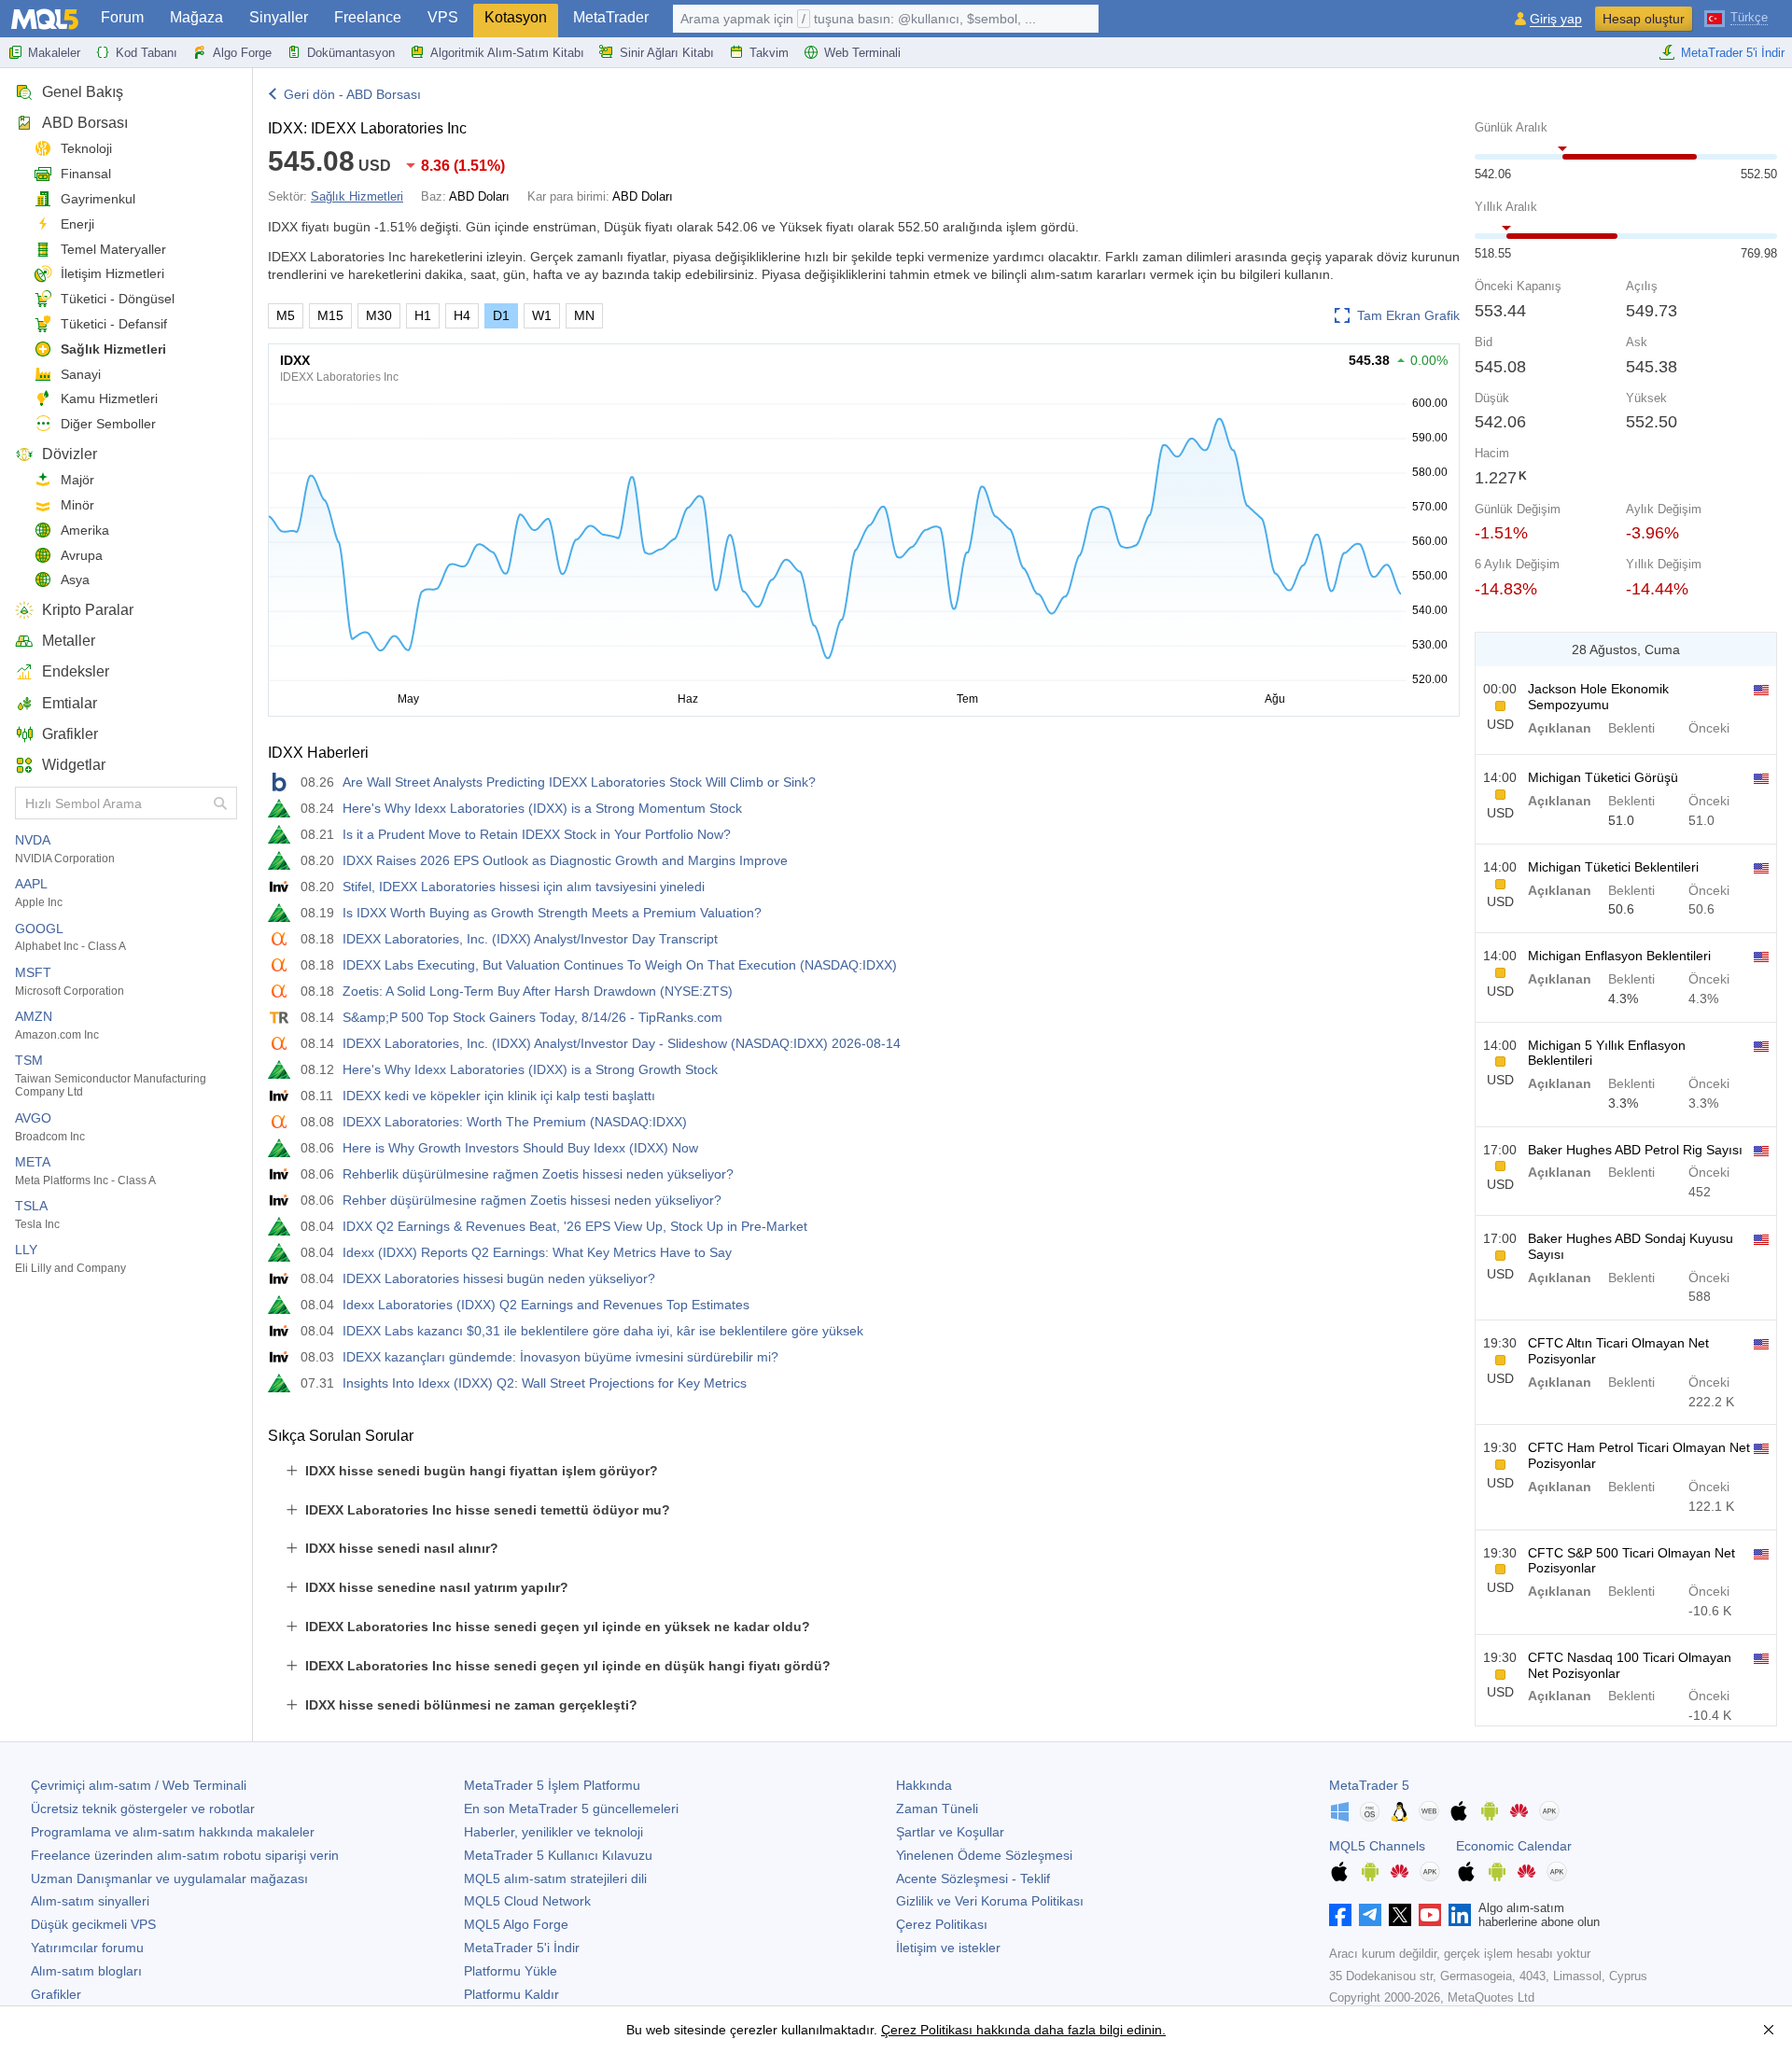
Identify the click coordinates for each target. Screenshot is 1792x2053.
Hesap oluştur (1644, 19)
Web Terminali (862, 53)
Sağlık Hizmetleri (113, 349)
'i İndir (522, 1948)
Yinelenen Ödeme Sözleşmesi (984, 1855)
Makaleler (54, 53)
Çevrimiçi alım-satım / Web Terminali (139, 1785)
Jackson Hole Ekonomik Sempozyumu (1598, 697)
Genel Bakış (83, 92)
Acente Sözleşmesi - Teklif (973, 1878)
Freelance (368, 17)
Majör (77, 480)
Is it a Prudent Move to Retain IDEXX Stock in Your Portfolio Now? (537, 834)
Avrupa (82, 555)
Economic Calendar (1514, 1846)
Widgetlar (74, 765)
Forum (122, 17)
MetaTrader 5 (1369, 1785)
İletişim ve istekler (948, 1948)
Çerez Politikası (942, 1924)
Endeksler (76, 671)
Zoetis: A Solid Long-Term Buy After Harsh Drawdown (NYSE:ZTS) (538, 991)
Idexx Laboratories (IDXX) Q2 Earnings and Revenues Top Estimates (546, 1305)
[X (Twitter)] (1400, 1915)
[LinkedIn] (1460, 1915)
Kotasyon (516, 17)
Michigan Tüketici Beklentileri (1613, 867)
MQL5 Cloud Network (527, 1901)
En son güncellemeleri (571, 1809)
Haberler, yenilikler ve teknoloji (553, 1832)
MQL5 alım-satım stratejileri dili (555, 1878)
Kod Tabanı (147, 53)
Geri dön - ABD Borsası (352, 94)
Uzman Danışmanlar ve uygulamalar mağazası (169, 1878)
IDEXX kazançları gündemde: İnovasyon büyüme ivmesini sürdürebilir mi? (560, 1357)
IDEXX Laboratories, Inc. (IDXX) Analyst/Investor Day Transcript (530, 939)
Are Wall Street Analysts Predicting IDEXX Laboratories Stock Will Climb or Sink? (579, 782)
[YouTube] (1430, 1915)
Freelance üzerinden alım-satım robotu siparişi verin (185, 1855)
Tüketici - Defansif (114, 324)
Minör (77, 505)
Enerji (77, 224)
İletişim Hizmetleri (112, 273)
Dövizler (70, 454)
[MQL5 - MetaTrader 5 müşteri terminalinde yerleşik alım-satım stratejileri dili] (45, 19)
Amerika (85, 530)
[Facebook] (1340, 1915)
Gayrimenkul (98, 199)
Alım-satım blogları (86, 1971)
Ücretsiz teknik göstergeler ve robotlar (143, 1809)
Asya (75, 580)
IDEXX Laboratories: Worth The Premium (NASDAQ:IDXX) (515, 1122)
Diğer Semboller (108, 424)
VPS (443, 17)
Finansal (86, 174)
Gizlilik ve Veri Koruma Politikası (990, 1901)
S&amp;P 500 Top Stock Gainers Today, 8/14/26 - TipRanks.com (532, 1017)
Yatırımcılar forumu (87, 1948)
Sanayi (81, 374)
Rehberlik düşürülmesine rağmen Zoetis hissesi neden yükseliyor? (538, 1174)
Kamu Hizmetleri (109, 398)
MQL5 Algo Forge (516, 1924)
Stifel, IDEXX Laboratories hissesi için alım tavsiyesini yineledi (524, 887)
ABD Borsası (85, 123)
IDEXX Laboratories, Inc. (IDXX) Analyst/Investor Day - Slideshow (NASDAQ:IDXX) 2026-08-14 (622, 1043)
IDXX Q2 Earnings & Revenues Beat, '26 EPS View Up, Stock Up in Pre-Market (575, 1226)
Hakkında (924, 1785)
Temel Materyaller (113, 249)
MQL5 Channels (1377, 1846)
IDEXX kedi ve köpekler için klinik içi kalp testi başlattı (499, 1096)
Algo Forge (242, 53)
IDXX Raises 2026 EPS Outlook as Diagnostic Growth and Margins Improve (565, 860)
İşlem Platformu (552, 1785)
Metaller (69, 641)
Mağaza (196, 17)
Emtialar (70, 703)
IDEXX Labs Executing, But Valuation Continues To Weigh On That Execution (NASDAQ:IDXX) (620, 965)
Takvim (769, 53)
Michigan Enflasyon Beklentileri (1619, 956)
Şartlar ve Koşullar (950, 1832)
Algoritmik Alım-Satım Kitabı (507, 53)
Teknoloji (86, 148)
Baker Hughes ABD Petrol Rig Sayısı (1635, 1150)
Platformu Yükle (511, 1971)
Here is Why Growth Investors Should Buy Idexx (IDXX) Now (520, 1148)
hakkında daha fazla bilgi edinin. (1069, 2030)
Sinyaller (279, 17)
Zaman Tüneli (937, 1809)
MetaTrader (611, 17)
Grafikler (70, 734)
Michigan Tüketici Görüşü (1603, 777)
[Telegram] (1370, 1915)
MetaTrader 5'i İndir (1733, 53)
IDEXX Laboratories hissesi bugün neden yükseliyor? (499, 1278)
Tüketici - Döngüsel (118, 299)
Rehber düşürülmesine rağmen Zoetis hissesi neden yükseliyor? (532, 1200)
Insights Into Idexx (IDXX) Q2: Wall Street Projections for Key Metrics (545, 1383)
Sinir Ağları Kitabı (667, 53)
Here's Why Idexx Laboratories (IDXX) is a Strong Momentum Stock (542, 808)
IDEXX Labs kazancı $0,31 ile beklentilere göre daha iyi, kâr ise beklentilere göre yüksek (603, 1331)
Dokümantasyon (351, 53)
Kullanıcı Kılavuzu (558, 1855)
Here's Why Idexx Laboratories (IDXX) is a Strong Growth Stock (530, 1069)
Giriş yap (1556, 19)
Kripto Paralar (88, 610)
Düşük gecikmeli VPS (93, 1924)
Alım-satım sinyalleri (90, 1901)
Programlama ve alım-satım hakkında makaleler (173, 1832)
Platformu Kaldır (511, 1994)
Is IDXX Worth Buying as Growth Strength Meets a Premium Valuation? (552, 913)
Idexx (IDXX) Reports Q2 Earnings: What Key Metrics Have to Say (537, 1252)
